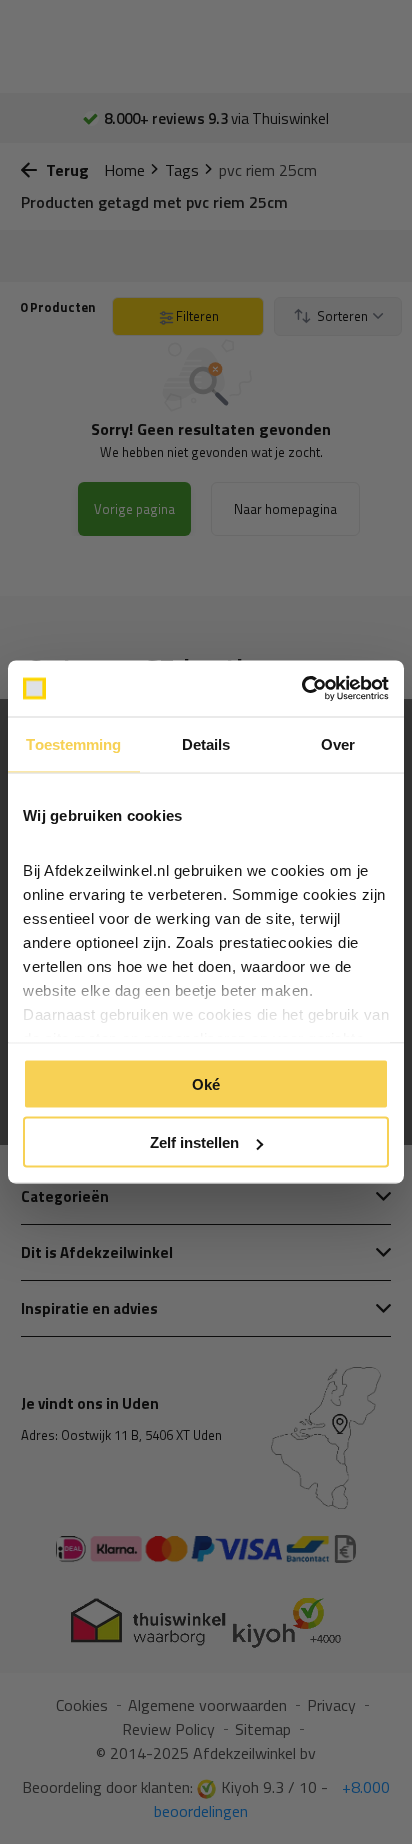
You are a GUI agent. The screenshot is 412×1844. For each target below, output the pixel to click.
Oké (206, 1083)
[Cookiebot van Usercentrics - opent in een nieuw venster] (301, 689)
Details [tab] (206, 743)
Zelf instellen (194, 1142)
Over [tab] (338, 743)
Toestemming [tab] (73, 743)
